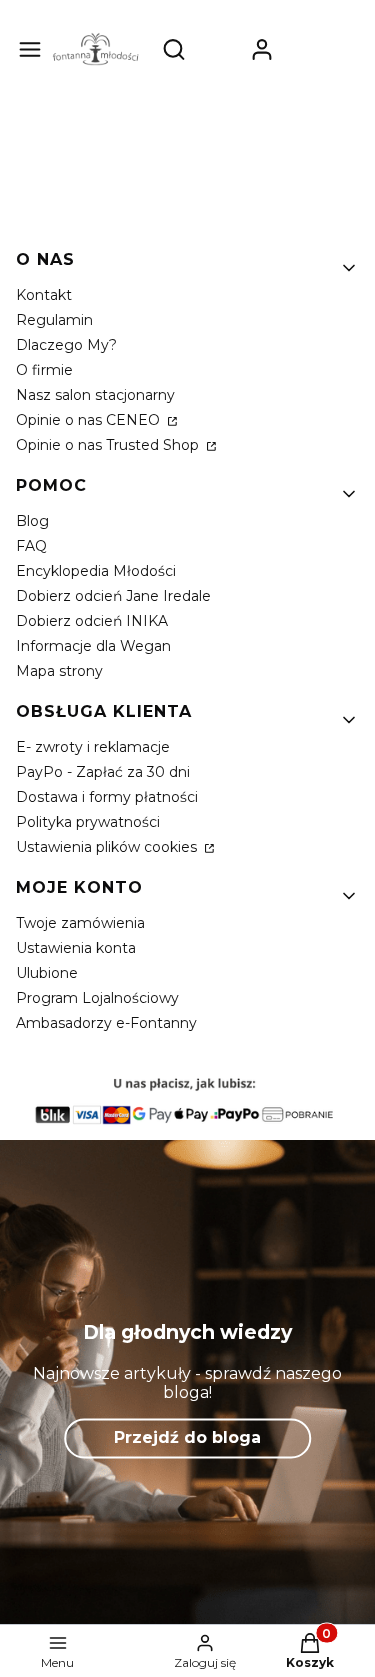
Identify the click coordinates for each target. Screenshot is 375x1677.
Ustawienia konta (76, 948)
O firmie (44, 370)
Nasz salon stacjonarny (95, 395)
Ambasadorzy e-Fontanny (106, 1023)
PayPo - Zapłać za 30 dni (103, 772)
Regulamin (54, 320)
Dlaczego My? (66, 345)
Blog (32, 521)
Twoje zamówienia (80, 923)
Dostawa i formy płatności (107, 797)
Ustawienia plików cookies (108, 847)
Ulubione (47, 973)
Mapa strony (59, 671)
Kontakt (44, 295)
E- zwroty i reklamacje (93, 747)
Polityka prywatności (88, 822)
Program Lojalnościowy (97, 998)
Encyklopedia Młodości (96, 571)
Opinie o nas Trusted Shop (109, 445)
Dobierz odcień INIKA (92, 621)
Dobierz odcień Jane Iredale (113, 596)
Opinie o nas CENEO (90, 420)
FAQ (31, 546)
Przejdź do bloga (187, 1437)
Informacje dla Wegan (93, 646)
